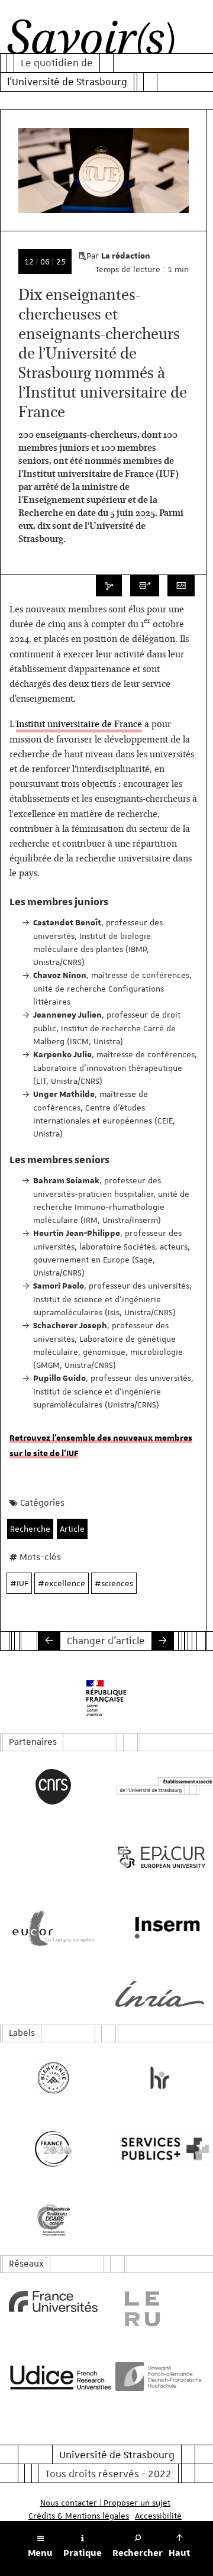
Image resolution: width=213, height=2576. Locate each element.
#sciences (114, 1583)
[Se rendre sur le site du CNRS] (53, 1787)
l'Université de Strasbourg (67, 82)
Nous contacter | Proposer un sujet (105, 2503)
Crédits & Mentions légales (79, 2516)
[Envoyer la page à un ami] (145, 586)
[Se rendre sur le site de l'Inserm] (160, 1928)
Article (72, 1529)
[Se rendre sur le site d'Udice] (53, 2377)
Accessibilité (158, 2516)
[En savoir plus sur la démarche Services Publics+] (160, 2149)
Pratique (83, 2553)
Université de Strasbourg (117, 2455)
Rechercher (138, 2553)
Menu (40, 2553)
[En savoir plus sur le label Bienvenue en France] (53, 2078)
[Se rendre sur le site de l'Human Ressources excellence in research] (160, 2078)
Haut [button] (179, 2553)
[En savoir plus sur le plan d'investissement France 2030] (53, 2149)
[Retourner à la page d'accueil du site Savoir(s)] (91, 41)
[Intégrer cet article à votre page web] (181, 586)
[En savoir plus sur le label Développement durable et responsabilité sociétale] (53, 2220)
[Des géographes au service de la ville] (49, 1641)
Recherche (30, 1529)
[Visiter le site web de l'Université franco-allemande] (160, 2376)
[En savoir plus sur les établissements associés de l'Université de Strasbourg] (160, 1786)
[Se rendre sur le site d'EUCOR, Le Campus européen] (53, 1928)
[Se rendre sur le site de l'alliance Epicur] (160, 1857)
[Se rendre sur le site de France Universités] (53, 2301)
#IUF (19, 1583)
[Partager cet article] (109, 586)
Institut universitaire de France (79, 725)
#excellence (62, 1583)
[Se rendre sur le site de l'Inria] (160, 1994)
